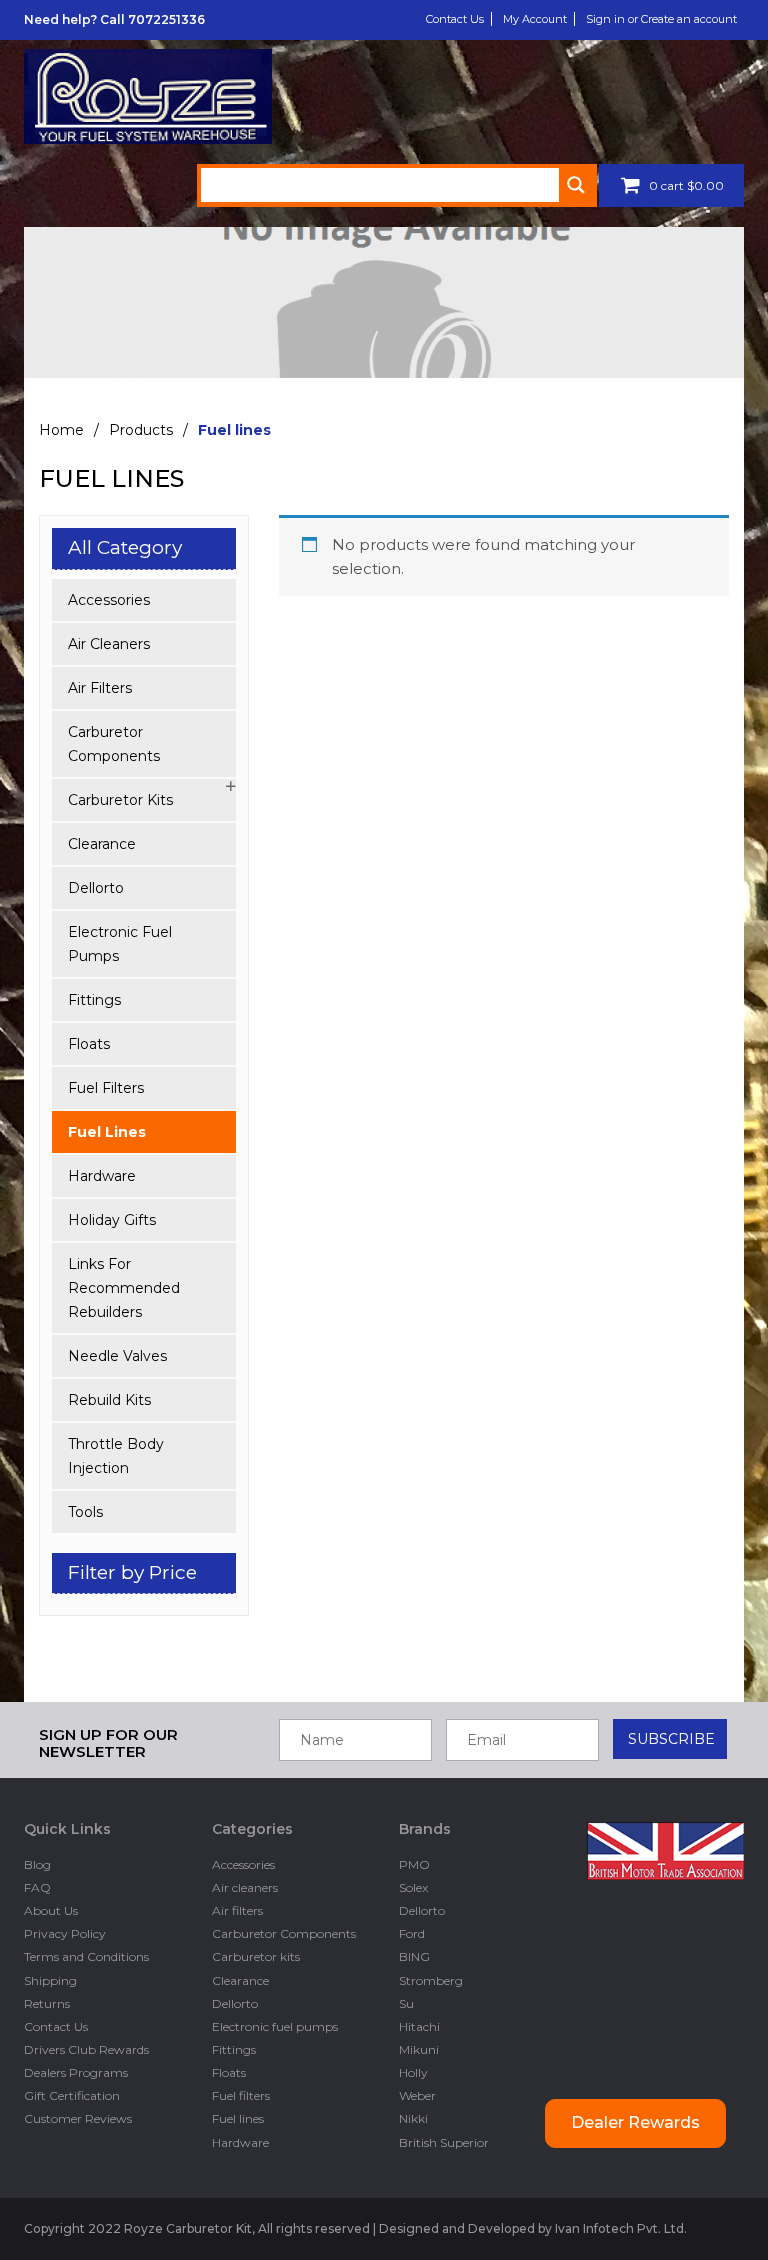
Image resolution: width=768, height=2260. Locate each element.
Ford (412, 1933)
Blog (37, 1864)
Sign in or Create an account (661, 19)
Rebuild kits (109, 1400)
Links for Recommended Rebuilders (124, 1288)
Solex (413, 1887)
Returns (47, 2003)
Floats (89, 1044)
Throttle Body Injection (116, 1456)
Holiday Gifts (112, 1220)
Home (61, 430)
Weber (417, 2095)
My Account (535, 19)
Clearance (102, 844)
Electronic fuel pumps (120, 944)
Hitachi (419, 2026)
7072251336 (166, 19)
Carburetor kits (120, 800)
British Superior (444, 2142)
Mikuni (419, 2049)
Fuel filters (106, 1088)
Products (141, 430)
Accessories (109, 600)
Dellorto (96, 888)
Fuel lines (107, 1132)
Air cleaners (109, 644)
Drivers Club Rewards (86, 2049)
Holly (413, 2072)
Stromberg (431, 1980)
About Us (51, 1910)
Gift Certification (72, 2095)
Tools (85, 1512)
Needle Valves (117, 1356)
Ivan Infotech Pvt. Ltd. (621, 2228)
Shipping (50, 1980)
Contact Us (455, 19)
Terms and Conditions (86, 1956)
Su (406, 2003)
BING (414, 1956)
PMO (414, 1864)
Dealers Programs (76, 2072)
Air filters (100, 688)
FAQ (37, 1887)
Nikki (413, 2118)
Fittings (94, 1000)
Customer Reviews (78, 2118)
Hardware (102, 1176)
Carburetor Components (114, 744)
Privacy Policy (65, 1933)
